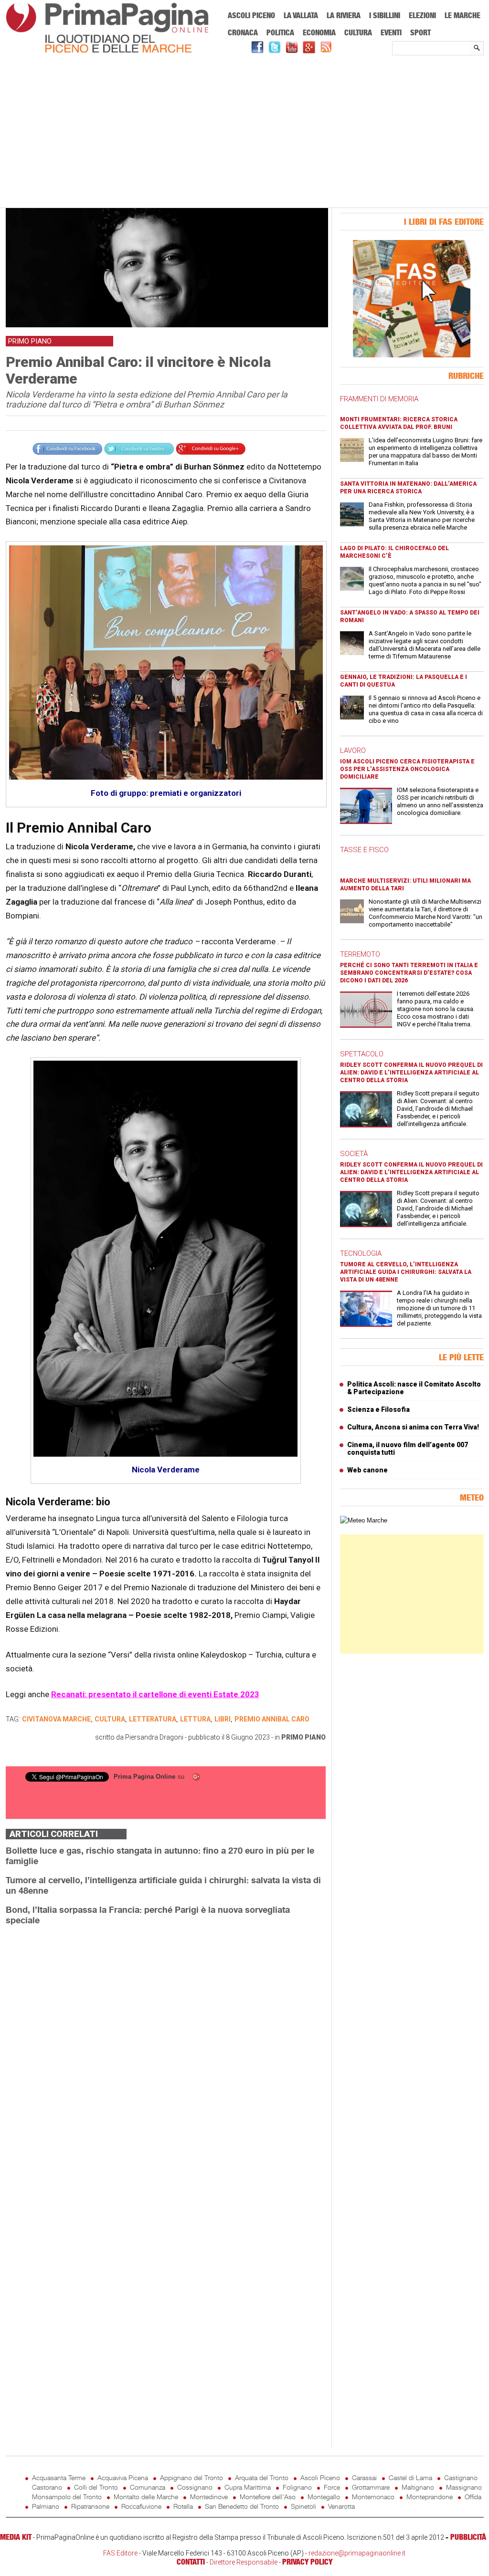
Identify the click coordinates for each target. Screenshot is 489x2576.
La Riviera (344, 15)
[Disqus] (166, 2053)
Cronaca (243, 32)
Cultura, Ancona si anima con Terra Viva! (413, 1427)
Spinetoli (303, 2506)
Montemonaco (373, 2497)
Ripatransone (90, 2506)
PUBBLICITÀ (468, 2537)
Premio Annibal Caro (272, 1719)
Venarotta (341, 2506)
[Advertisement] (245, 132)
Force (332, 2487)
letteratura (153, 1719)
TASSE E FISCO (364, 850)
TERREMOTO (360, 954)
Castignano (461, 2477)
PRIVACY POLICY (307, 2562)
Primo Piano (303, 1737)
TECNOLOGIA (361, 1253)
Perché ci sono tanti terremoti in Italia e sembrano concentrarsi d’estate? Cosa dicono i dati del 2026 (409, 973)
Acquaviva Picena (123, 2477)
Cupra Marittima (248, 2487)
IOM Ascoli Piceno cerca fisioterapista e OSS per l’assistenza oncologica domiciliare (407, 769)
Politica (280, 32)
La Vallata (301, 15)
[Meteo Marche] (364, 1520)
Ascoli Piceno (251, 15)
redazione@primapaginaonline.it (357, 2553)
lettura (195, 1719)
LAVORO (353, 751)
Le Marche (462, 15)
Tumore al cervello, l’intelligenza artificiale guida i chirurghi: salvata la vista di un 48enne (406, 1272)
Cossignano (195, 2487)
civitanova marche (56, 1719)
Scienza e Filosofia (378, 1409)
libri (223, 1719)
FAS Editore (120, 2553)
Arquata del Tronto (262, 2477)
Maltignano (418, 2487)
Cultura (358, 32)
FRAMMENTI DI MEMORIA (379, 399)
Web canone (367, 1470)
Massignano (464, 2487)
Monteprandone (430, 2497)
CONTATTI (191, 2562)
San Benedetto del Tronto (242, 2506)
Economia (319, 32)
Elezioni (422, 15)
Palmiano (46, 2506)
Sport (420, 32)
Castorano (47, 2487)
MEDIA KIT (16, 2537)
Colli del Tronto (96, 2487)
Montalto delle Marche (146, 2497)
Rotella (183, 2506)
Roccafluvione (141, 2506)
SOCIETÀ (354, 1154)
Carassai (364, 2477)
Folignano (297, 2487)
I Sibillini (385, 15)
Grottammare (371, 2487)
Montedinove (209, 2497)
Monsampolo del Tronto (67, 2497)
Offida (473, 2497)
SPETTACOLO (362, 1054)
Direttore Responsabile (244, 2562)
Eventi (391, 32)
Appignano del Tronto (191, 2477)
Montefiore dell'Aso (268, 2497)
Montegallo (324, 2497)
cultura (110, 1719)
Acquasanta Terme (59, 2477)
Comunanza (148, 2487)
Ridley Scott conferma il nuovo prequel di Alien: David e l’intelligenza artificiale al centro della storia (411, 1073)
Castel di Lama (410, 2477)
